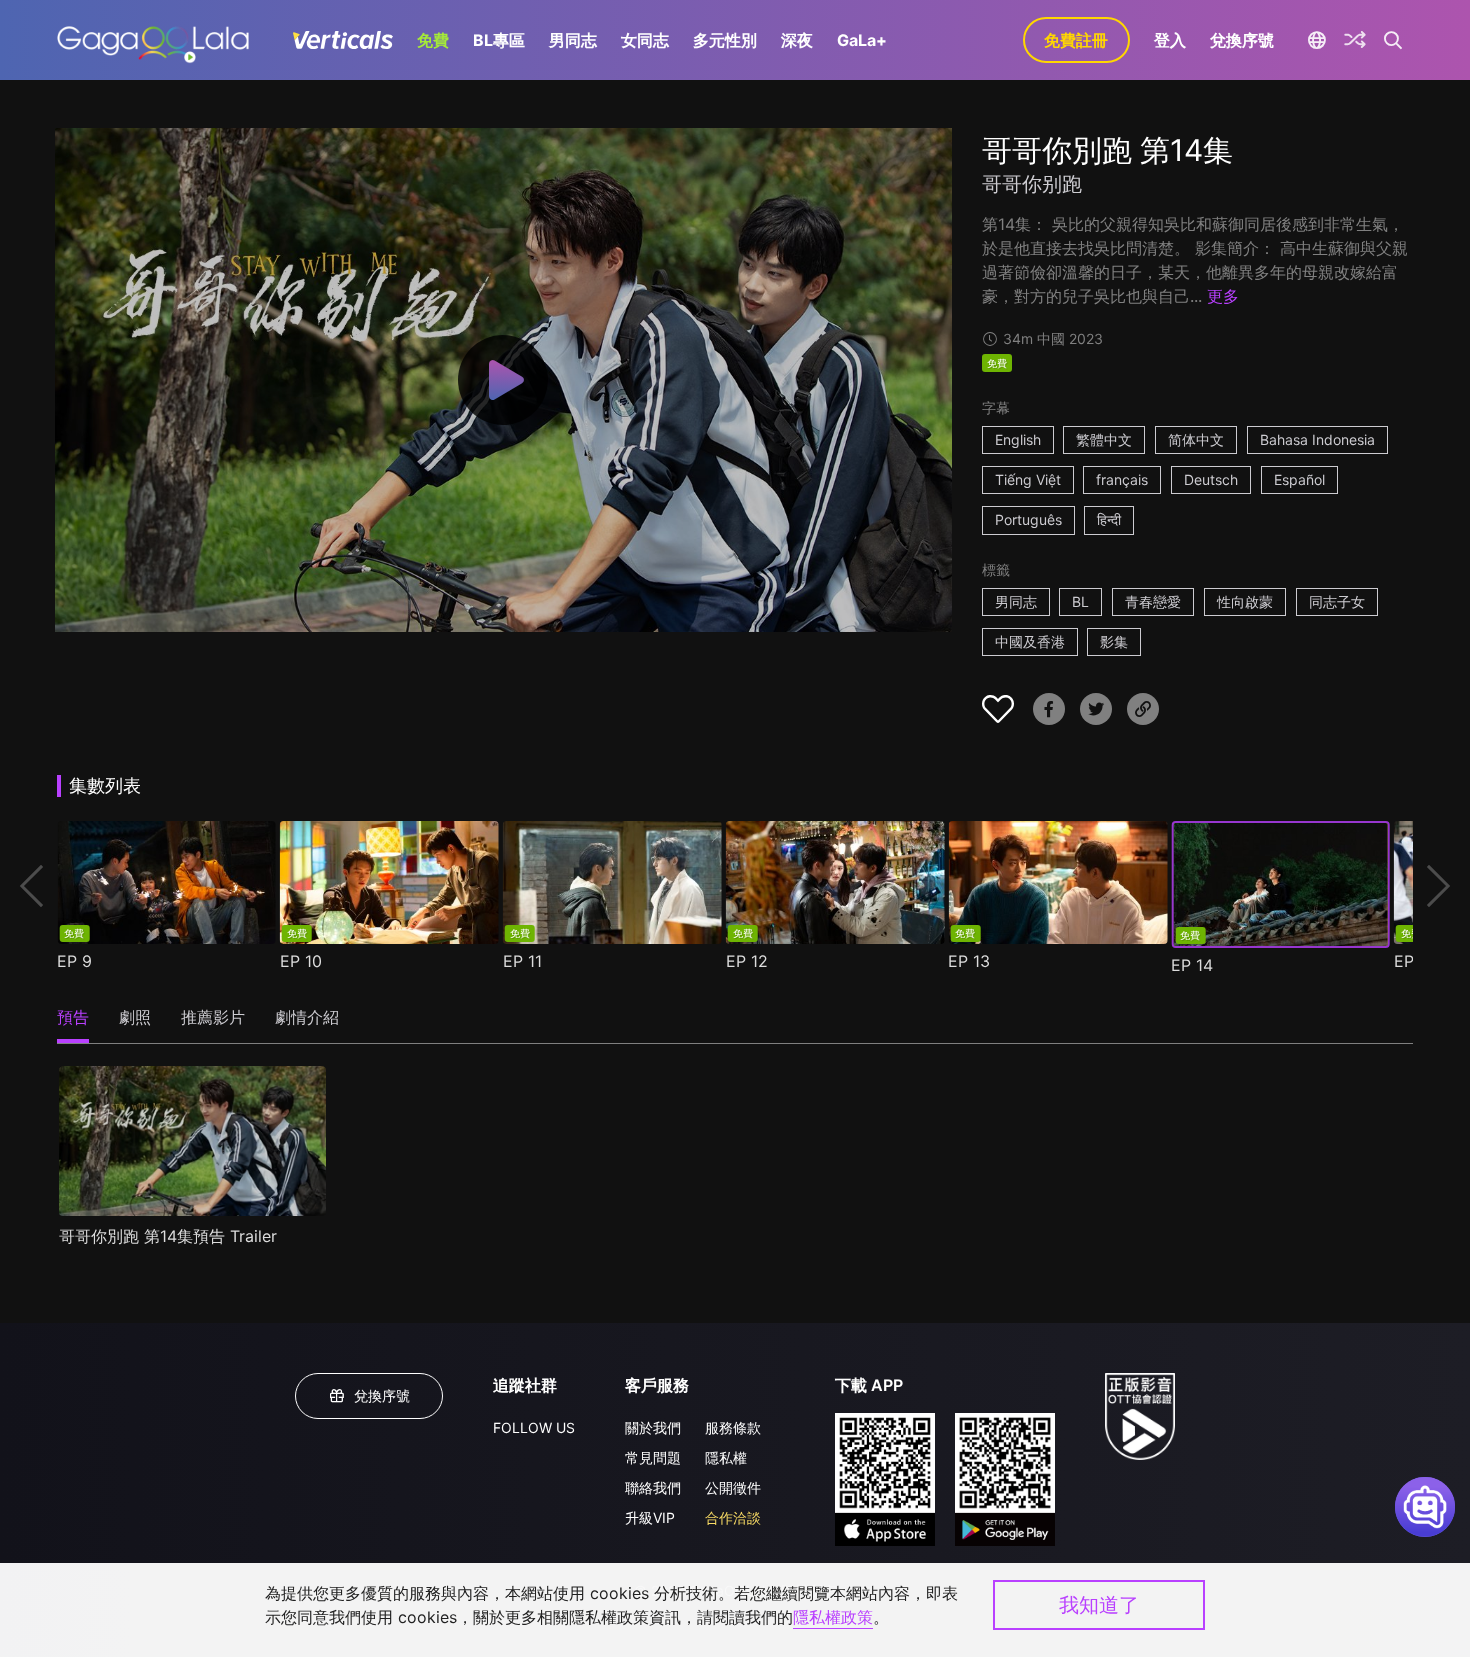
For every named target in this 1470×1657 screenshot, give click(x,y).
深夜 (797, 40)
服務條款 (733, 1427)
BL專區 (499, 40)
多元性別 (725, 40)
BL (1080, 601)
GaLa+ (862, 40)
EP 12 (747, 961)
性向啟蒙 (1245, 601)
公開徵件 (733, 1487)
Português (1028, 519)
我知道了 (1099, 1605)
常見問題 (653, 1457)
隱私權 (726, 1457)
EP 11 (522, 961)
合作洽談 (733, 1517)
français (1122, 479)
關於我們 (653, 1427)
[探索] (1355, 40)
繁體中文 (1104, 439)
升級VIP (650, 1517)
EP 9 (74, 961)
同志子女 (1337, 601)
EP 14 (1192, 965)
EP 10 (301, 961)
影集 (1114, 641)
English (1018, 439)
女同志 (645, 40)
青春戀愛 (1153, 601)
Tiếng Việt (1028, 479)
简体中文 (1196, 439)
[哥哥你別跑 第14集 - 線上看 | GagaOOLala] (152, 40)
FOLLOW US (534, 1427)
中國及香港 (1030, 641)
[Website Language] (1317, 40)
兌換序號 (1242, 40)
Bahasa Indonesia (1317, 439)
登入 (1170, 40)
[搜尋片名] (1393, 40)
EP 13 (969, 961)
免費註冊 (1076, 40)
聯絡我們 (653, 1487)
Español (1299, 479)
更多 (1223, 296)
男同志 (573, 40)
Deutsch (1211, 479)
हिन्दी (1109, 519)
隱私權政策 (833, 1617)
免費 (433, 40)
